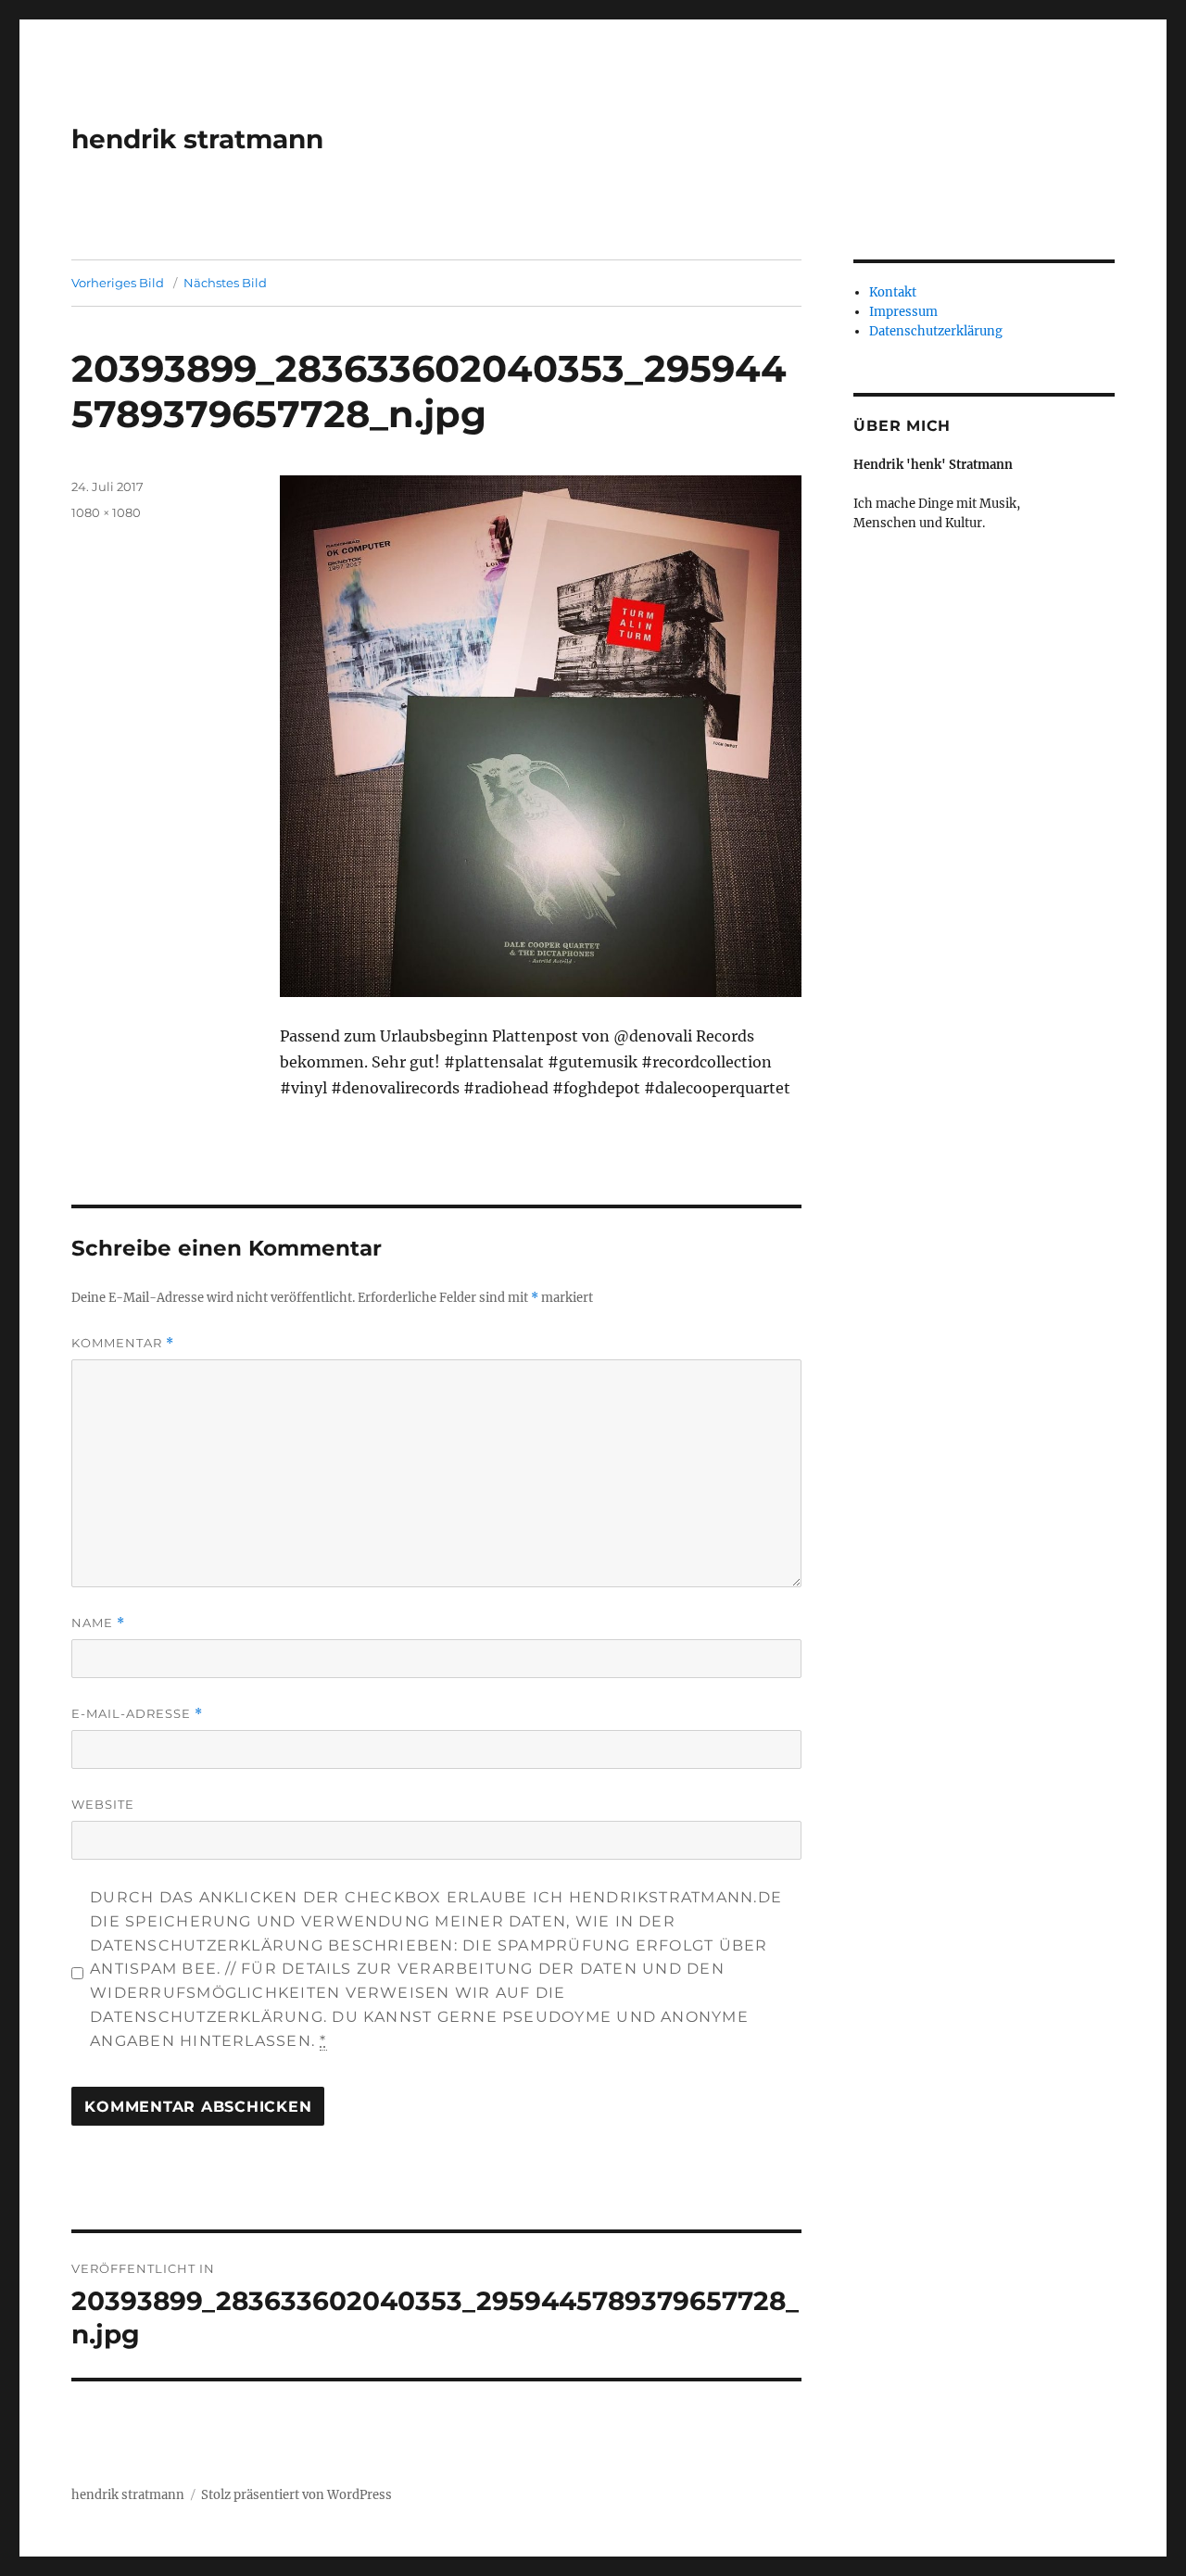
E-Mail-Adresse (137, 1714)
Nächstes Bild (225, 283)
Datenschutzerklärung (936, 331)
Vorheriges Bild (118, 283)
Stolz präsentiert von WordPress (296, 2495)
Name (98, 1623)
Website (103, 1804)
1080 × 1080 (106, 512)
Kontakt (893, 292)
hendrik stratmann (197, 139)
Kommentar (123, 1343)
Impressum (903, 312)
